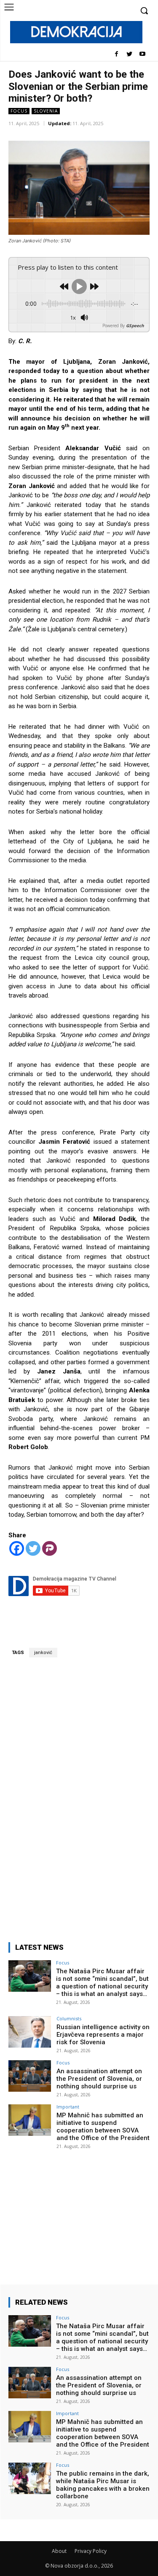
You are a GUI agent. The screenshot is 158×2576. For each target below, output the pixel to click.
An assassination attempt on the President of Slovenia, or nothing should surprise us (99, 2079)
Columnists (69, 2018)
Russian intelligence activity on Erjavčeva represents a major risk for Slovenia (103, 2035)
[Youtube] (142, 54)
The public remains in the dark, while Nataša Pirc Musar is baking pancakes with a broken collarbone (103, 2485)
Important (68, 2107)
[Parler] (50, 1548)
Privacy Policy (91, 2551)
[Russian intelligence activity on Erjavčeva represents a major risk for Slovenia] (30, 2032)
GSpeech (135, 326)
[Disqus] (79, 1795)
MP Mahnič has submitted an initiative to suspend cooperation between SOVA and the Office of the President (103, 2127)
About (59, 2551)
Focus (19, 111)
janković (43, 1653)
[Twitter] (129, 54)
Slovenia (46, 111)
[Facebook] (116, 54)
